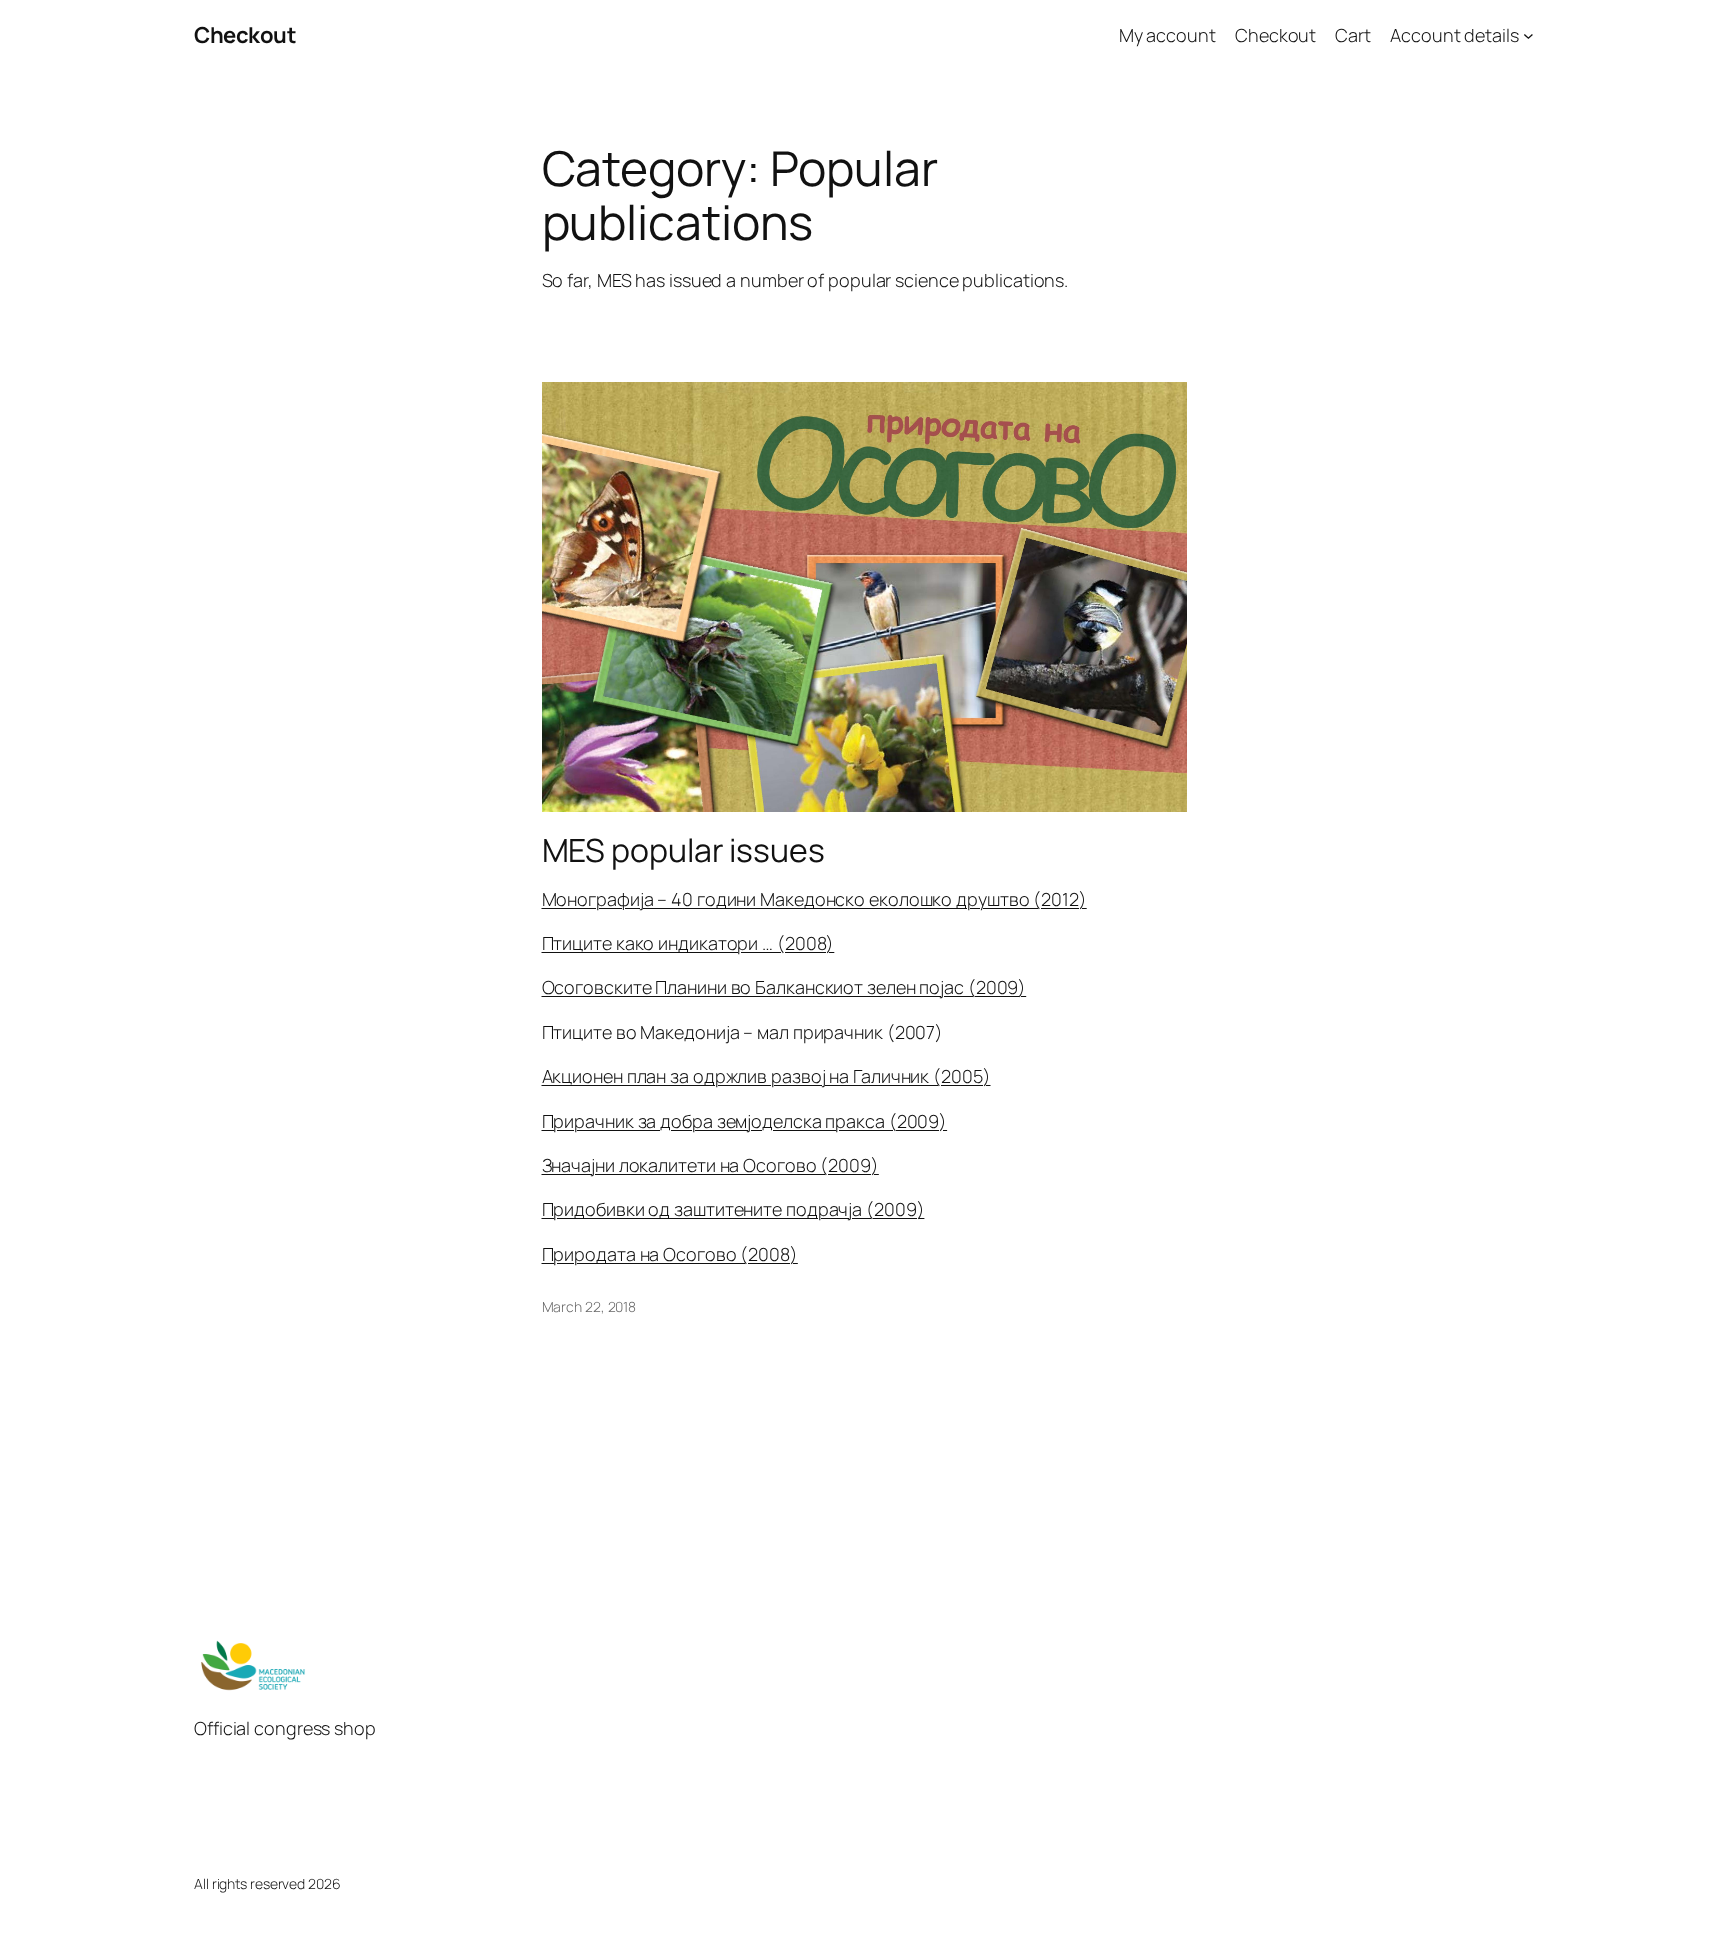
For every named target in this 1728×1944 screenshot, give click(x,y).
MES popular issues (683, 850)
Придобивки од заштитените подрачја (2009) (733, 1209)
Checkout (245, 35)
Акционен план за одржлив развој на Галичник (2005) (766, 1076)
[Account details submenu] (1528, 35)
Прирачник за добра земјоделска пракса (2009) (745, 1121)
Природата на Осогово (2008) (670, 1254)
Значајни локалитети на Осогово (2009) (710, 1165)
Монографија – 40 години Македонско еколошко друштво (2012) (814, 899)
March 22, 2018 (589, 1306)
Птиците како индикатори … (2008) (688, 943)
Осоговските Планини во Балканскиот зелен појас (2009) (784, 987)
